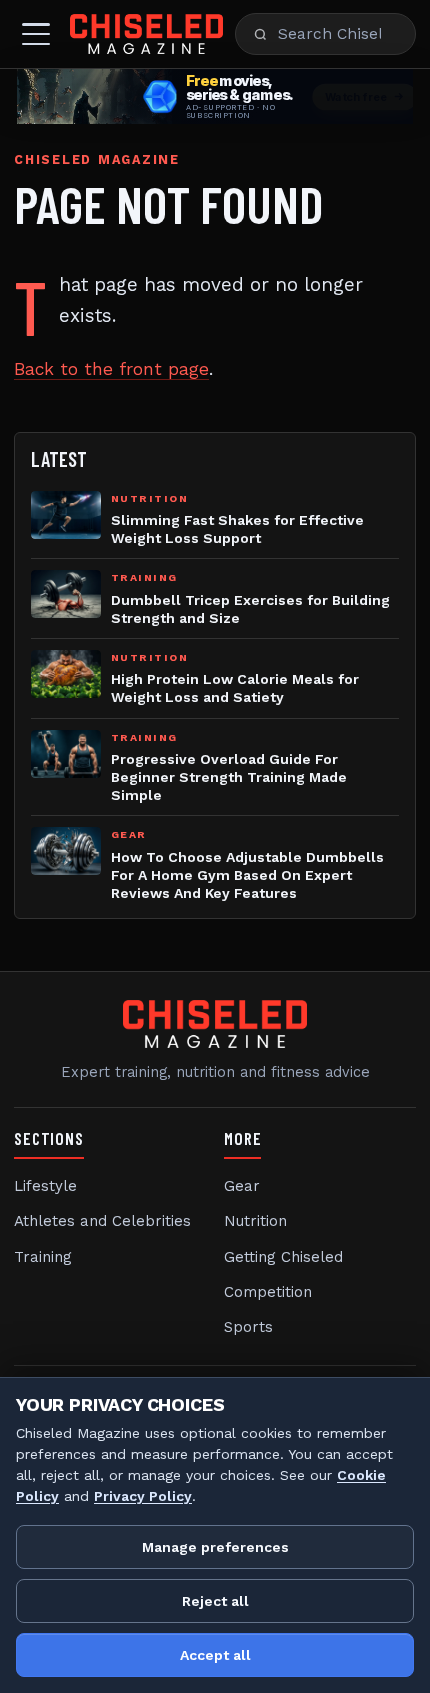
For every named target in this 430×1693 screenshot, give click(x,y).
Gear (242, 1186)
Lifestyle (45, 1186)
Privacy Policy (143, 1496)
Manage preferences (215, 1547)
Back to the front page (111, 369)
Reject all (215, 1601)
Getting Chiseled (283, 1257)
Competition (268, 1292)
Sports (248, 1327)
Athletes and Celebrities (102, 1221)
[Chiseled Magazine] (146, 34)
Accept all (215, 1655)
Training (43, 1257)
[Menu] (36, 34)
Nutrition (255, 1221)
